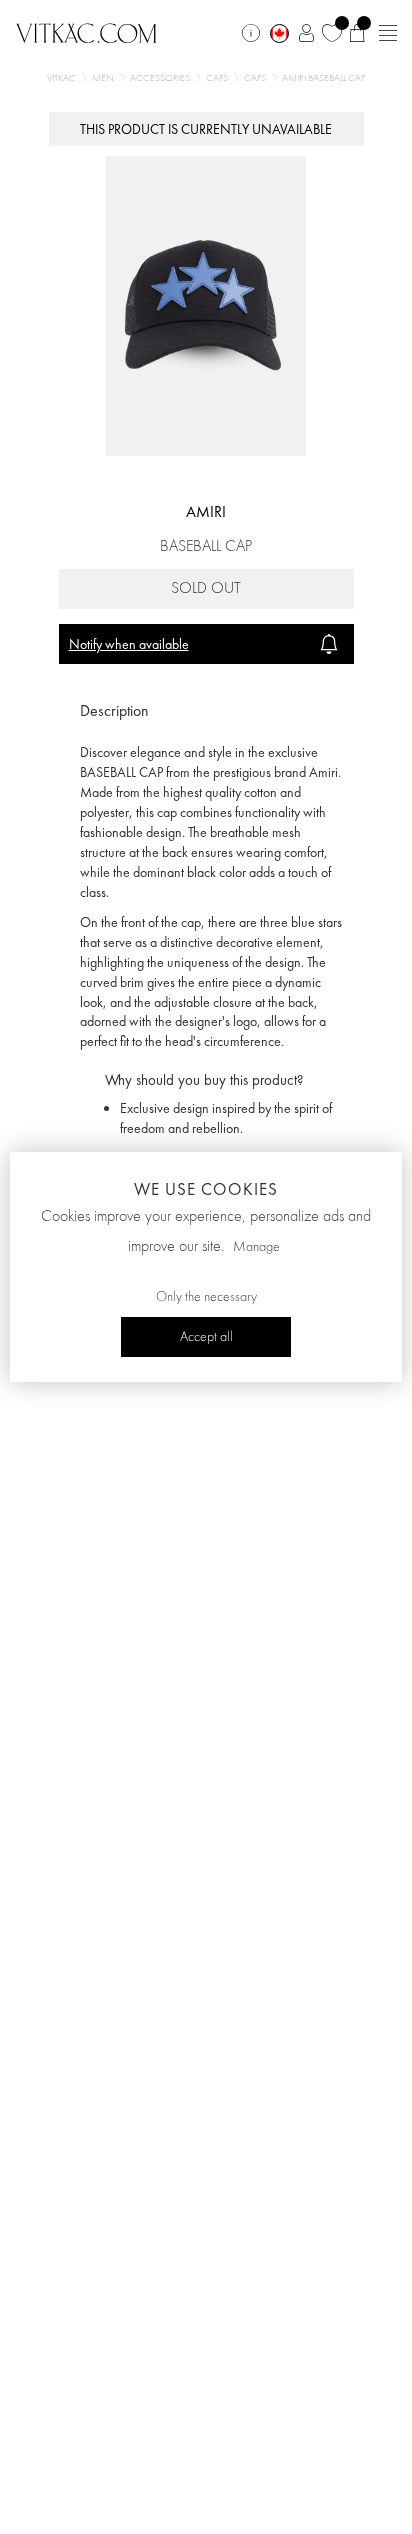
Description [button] (114, 710)
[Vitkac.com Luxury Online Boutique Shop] (86, 31)
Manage (256, 1247)
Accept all (206, 1337)
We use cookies (206, 1189)
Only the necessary (206, 1297)
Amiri (206, 511)
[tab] (206, 711)
